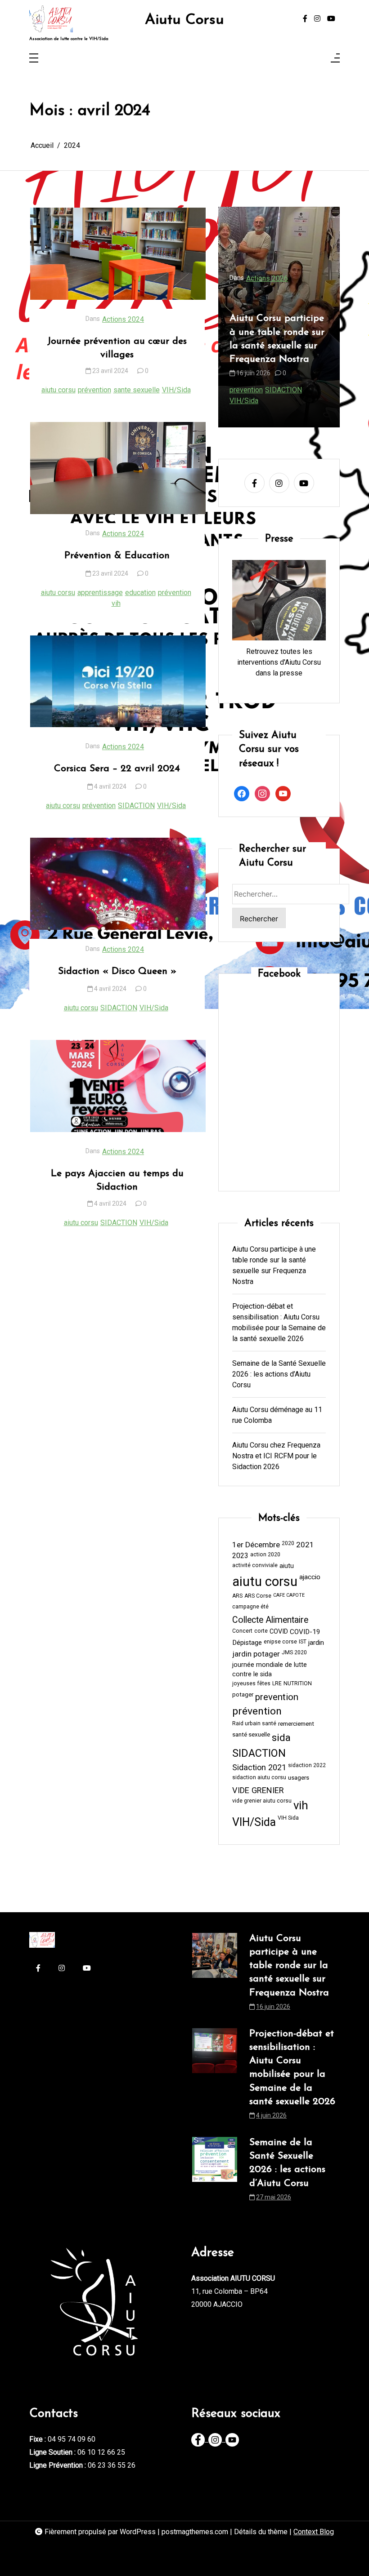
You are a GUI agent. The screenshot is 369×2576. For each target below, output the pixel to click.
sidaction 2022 (307, 1765)
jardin (316, 1643)
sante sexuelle (137, 390)
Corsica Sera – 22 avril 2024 (117, 769)
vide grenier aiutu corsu (262, 1801)
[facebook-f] (305, 19)
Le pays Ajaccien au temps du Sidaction (117, 1180)
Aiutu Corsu (184, 20)
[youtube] (331, 19)
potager (243, 1694)
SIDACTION (136, 806)
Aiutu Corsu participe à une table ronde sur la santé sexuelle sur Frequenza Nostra (274, 1265)
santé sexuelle (251, 1734)
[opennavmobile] (335, 59)
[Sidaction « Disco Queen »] (118, 884)
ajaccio (310, 1577)
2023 (240, 1556)
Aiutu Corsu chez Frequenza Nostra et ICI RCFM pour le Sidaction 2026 (276, 1456)
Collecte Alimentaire (270, 1620)
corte (261, 1631)
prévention (94, 390)
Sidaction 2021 (259, 1767)
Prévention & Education (117, 556)
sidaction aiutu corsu (259, 1777)
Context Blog (314, 2532)
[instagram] (317, 19)
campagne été (250, 1607)
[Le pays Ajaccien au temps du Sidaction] (118, 1086)
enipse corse (280, 1642)
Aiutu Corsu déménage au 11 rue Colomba (277, 1415)
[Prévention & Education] (118, 468)
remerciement (296, 1724)
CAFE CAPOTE (289, 1595)
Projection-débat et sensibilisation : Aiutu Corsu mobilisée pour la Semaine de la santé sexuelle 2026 (290, 332)
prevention (297, 390)
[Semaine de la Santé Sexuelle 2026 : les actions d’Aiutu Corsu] (215, 2172)
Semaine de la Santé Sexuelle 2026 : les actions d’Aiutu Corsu (279, 1374)
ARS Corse (258, 1596)
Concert (242, 1631)
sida (322, 390)
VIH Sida (288, 1818)
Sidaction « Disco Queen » (117, 971)
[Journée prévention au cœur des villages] (118, 254)
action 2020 (265, 1554)
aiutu (287, 1566)
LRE (277, 1683)
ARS (237, 1596)
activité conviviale (255, 1565)
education (140, 593)
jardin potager (256, 1654)
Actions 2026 (281, 265)
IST (303, 1642)
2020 (288, 1543)
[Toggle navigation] (34, 59)
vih (116, 603)
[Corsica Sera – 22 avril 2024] (118, 682)
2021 (305, 1545)
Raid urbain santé (254, 1723)
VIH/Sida (176, 390)
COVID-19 (305, 1632)
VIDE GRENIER (258, 1790)
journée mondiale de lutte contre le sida (270, 1670)
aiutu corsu (58, 390)
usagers (299, 1778)
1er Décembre (256, 1545)
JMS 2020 (294, 1652)
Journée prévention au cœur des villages (117, 348)
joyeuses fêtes (251, 1683)
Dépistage (247, 1643)
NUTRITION (298, 1683)
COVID (279, 1632)
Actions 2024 (123, 319)
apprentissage (100, 593)
